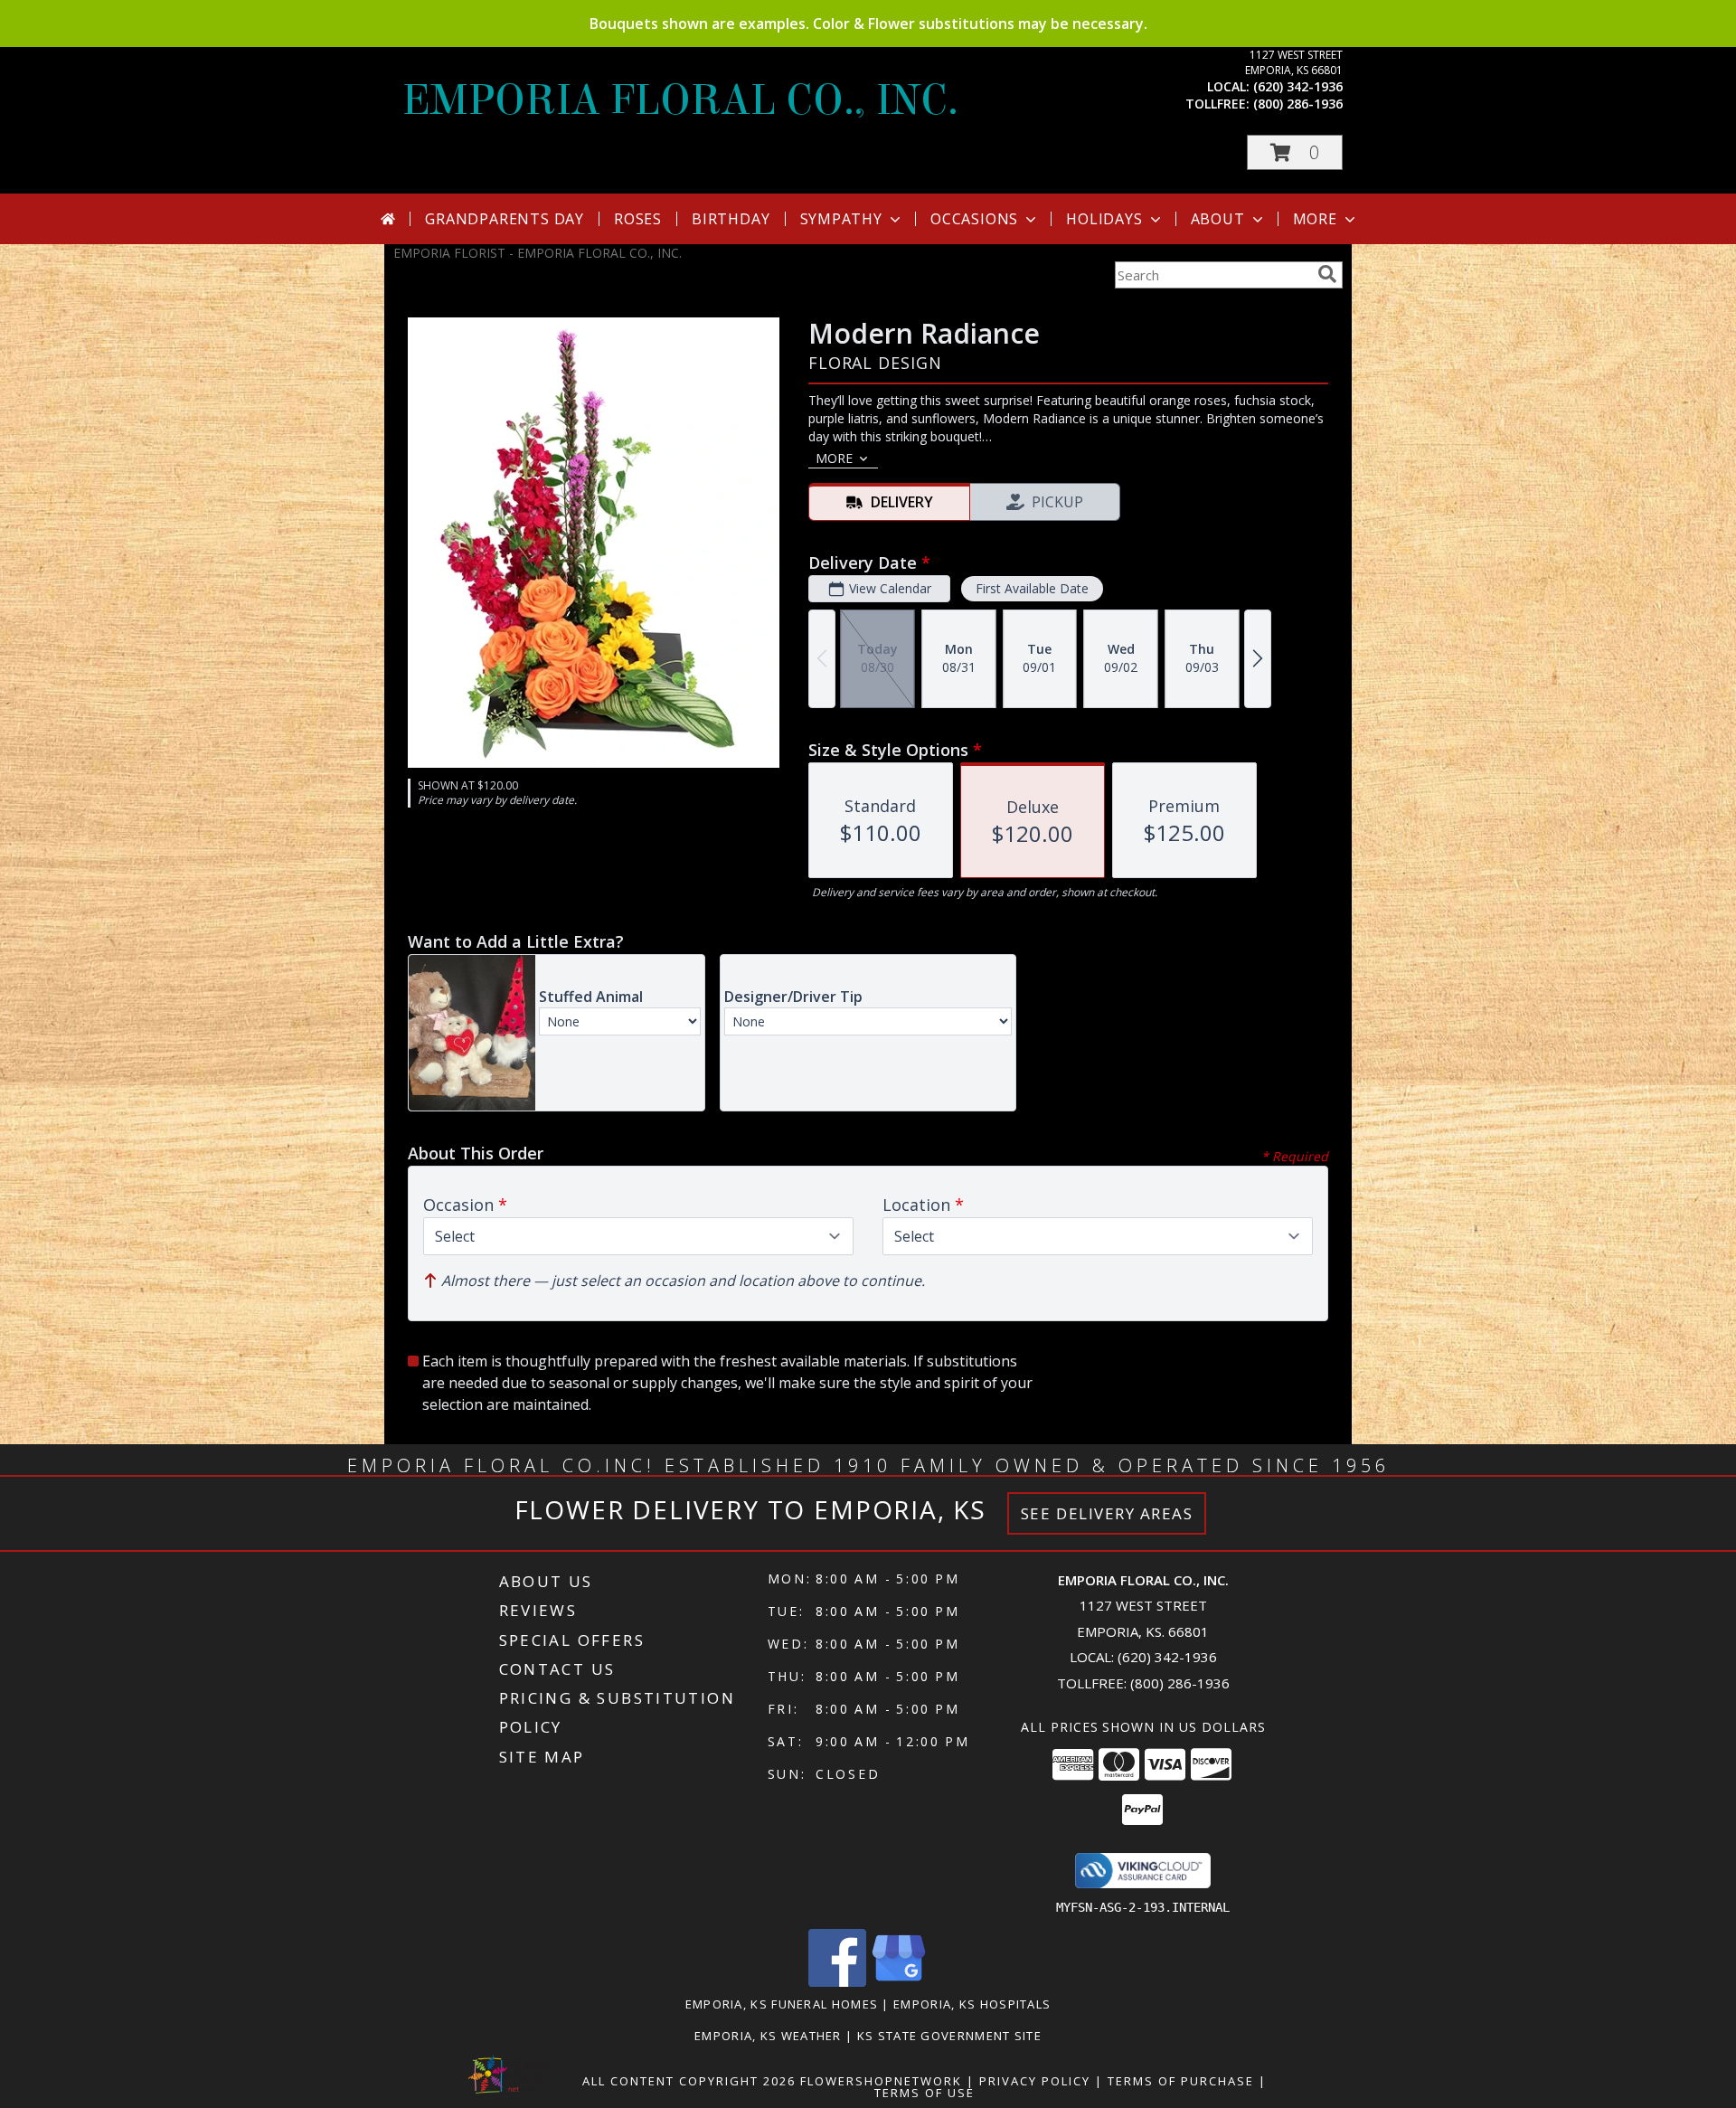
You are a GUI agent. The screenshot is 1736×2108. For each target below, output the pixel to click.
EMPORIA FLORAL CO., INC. (680, 100)
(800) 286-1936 (1298, 104)
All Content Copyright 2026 (689, 2081)
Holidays (1104, 219)
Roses (638, 219)
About (1218, 219)
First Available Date (1032, 588)
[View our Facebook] (837, 1982)
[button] (1295, 152)
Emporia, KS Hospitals (972, 2004)
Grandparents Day (505, 219)
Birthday (731, 219)
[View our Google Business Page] (899, 1982)
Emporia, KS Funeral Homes (782, 2004)
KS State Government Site (949, 2036)
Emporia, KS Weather (768, 2036)
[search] (1327, 274)
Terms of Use (925, 2093)
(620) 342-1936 (1298, 86)
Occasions (974, 219)
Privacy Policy (1035, 2081)
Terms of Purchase (1181, 2081)
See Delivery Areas (1107, 1513)
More (1315, 219)
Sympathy (841, 219)
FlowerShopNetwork (881, 2081)
